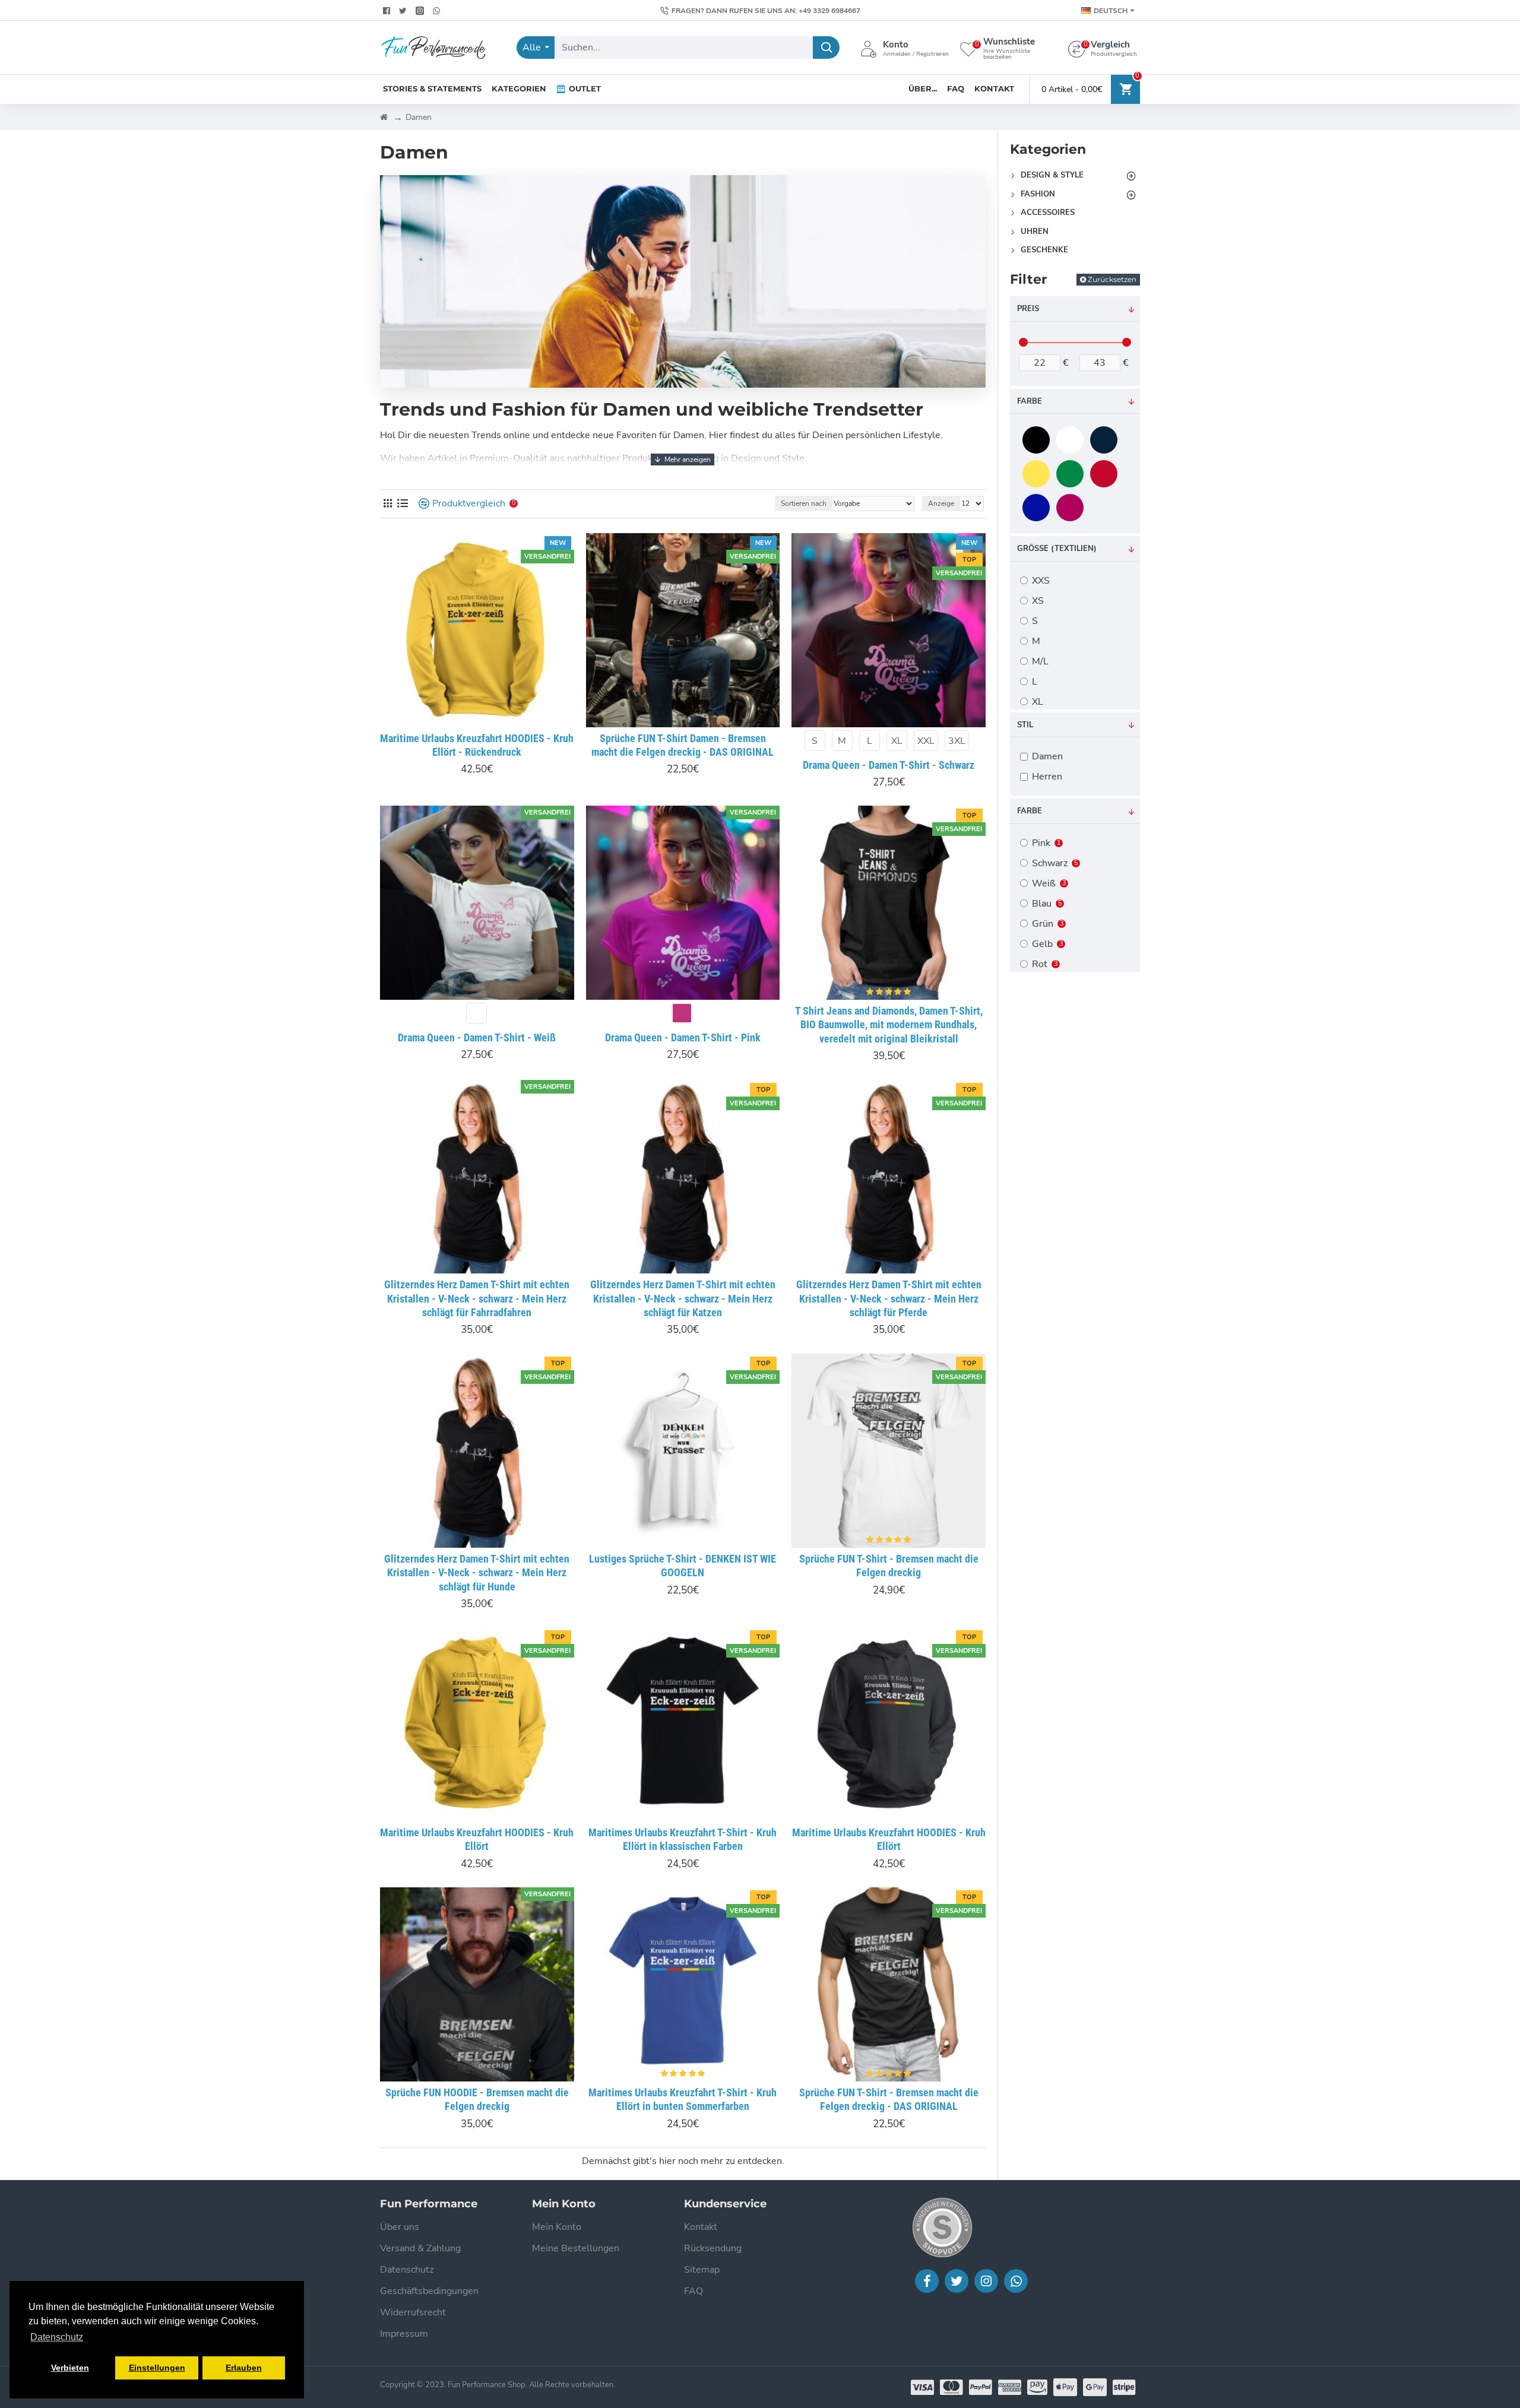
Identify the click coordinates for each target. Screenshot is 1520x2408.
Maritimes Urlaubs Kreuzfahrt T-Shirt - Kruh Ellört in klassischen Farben (683, 1839)
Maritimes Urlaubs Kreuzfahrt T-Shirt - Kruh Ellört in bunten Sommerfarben (683, 2099)
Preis (1028, 309)
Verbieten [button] (70, 2368)
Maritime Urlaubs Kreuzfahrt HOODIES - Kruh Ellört (477, 1839)
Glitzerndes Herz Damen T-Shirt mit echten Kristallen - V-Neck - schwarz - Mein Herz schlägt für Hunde (477, 1573)
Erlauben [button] (244, 2368)
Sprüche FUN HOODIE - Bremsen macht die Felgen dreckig (477, 2099)
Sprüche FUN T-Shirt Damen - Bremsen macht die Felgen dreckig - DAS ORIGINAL (683, 745)
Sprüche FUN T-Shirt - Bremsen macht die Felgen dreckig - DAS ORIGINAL (889, 2099)
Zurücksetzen (1112, 279)
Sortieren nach (804, 503)
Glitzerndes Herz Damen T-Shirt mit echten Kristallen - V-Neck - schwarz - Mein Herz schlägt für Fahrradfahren (477, 1298)
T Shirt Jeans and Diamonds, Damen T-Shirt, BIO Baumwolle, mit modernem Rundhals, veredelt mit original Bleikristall (889, 1025)
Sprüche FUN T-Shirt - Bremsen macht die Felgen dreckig (889, 1566)
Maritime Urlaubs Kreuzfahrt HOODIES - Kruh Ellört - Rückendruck (477, 745)
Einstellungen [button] (157, 2368)
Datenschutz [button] (57, 2337)
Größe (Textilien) (1057, 549)
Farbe (1030, 401)
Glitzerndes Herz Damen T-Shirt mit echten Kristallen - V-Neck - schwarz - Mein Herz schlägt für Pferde (889, 1298)
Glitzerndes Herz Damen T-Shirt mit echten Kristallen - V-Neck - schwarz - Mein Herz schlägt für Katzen (683, 1298)
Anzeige (941, 503)
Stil (1025, 725)
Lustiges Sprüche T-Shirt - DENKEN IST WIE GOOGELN (683, 1566)
